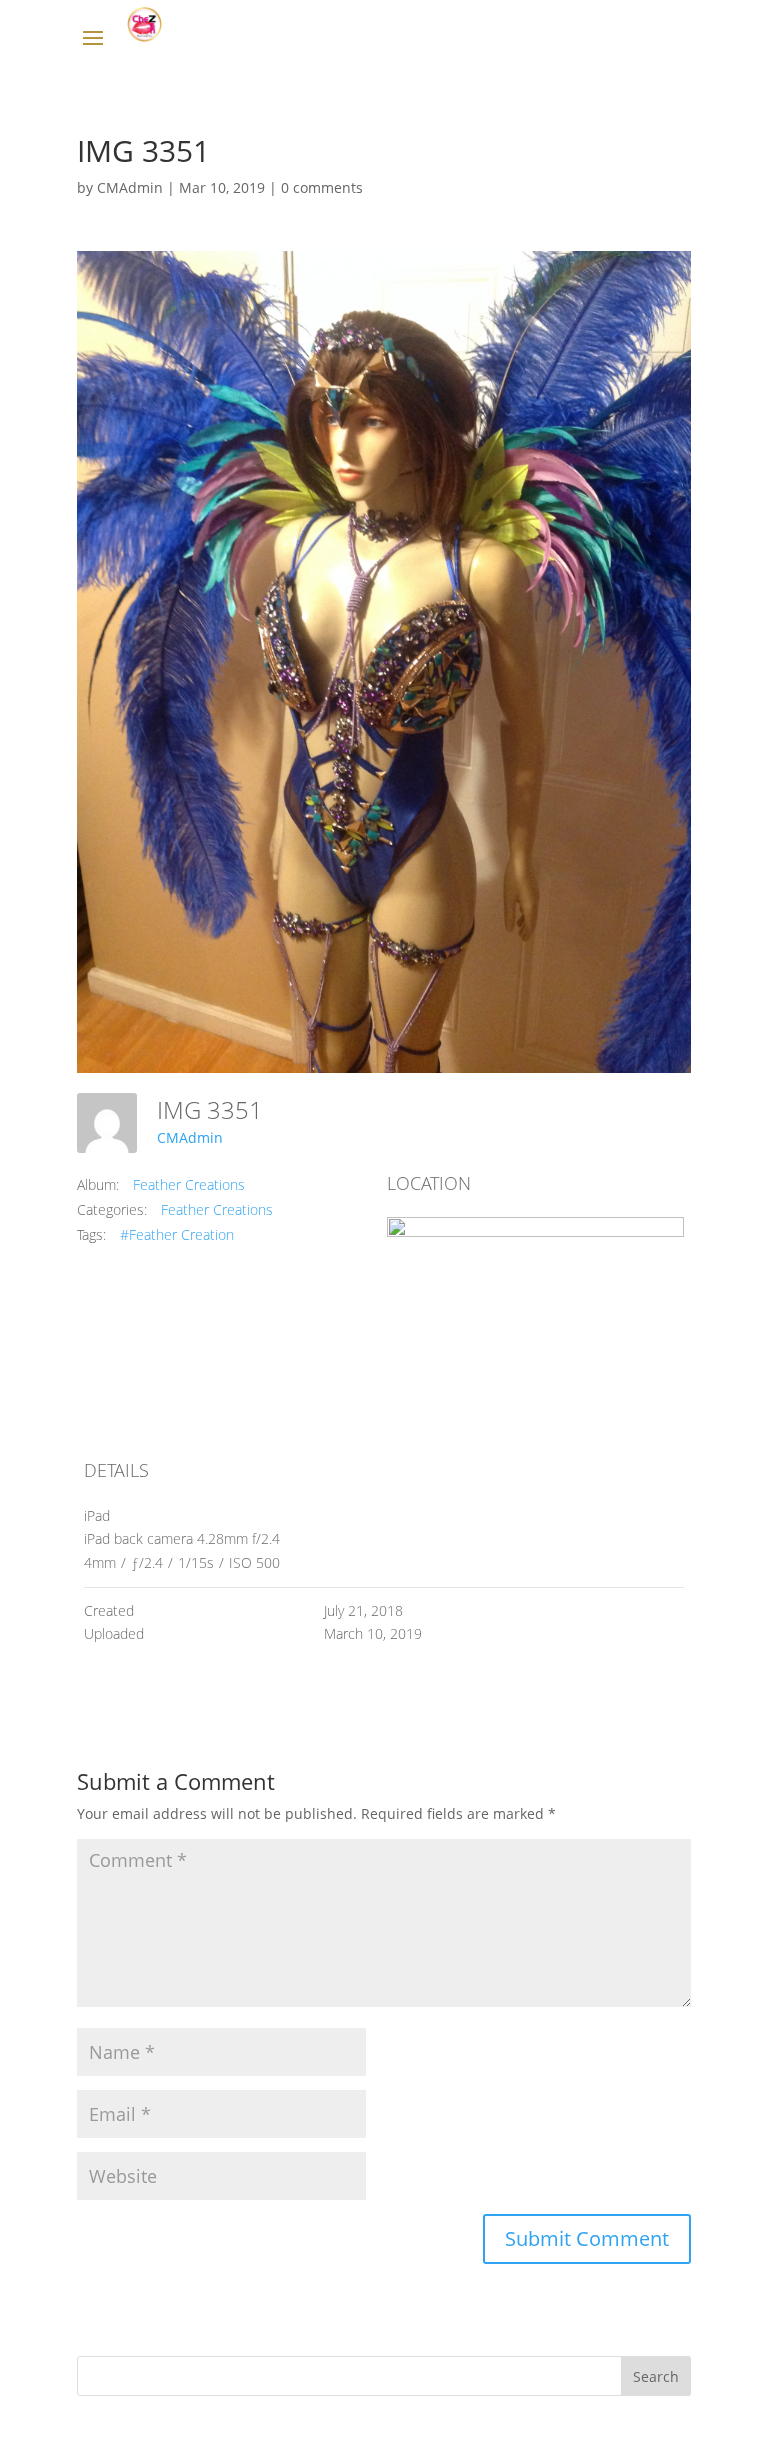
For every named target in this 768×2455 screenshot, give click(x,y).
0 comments (322, 187)
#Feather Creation (177, 1234)
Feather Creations (189, 1184)
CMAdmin (130, 187)
